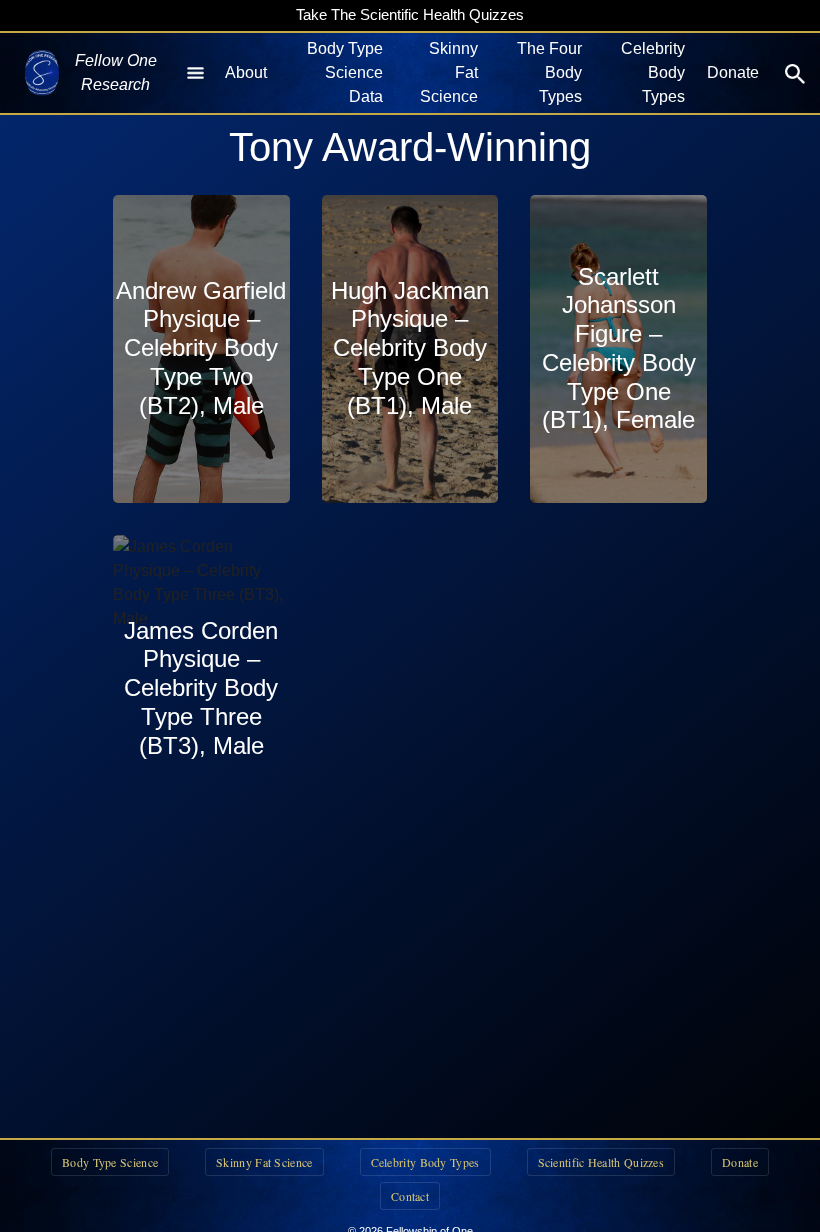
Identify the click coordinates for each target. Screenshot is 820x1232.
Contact (410, 1196)
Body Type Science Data (345, 72)
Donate (733, 72)
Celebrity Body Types (653, 72)
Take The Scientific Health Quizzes (410, 14)
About (246, 72)
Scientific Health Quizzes (601, 1162)
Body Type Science (110, 1162)
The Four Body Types (549, 72)
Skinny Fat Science (449, 72)
